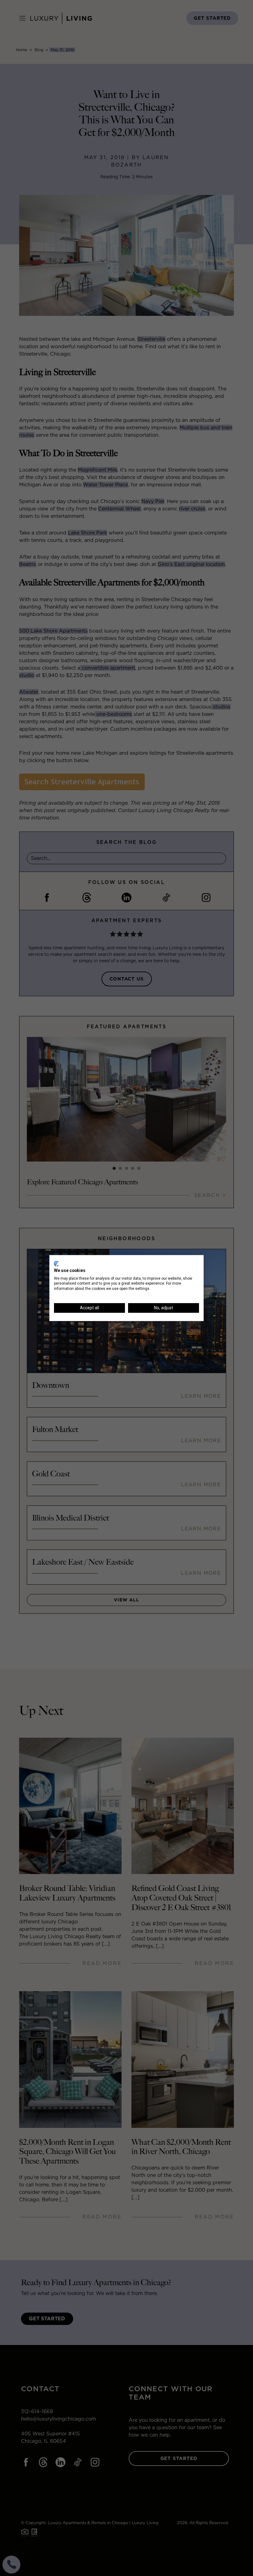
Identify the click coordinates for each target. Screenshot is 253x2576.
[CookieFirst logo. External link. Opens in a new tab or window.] (56, 1264)
